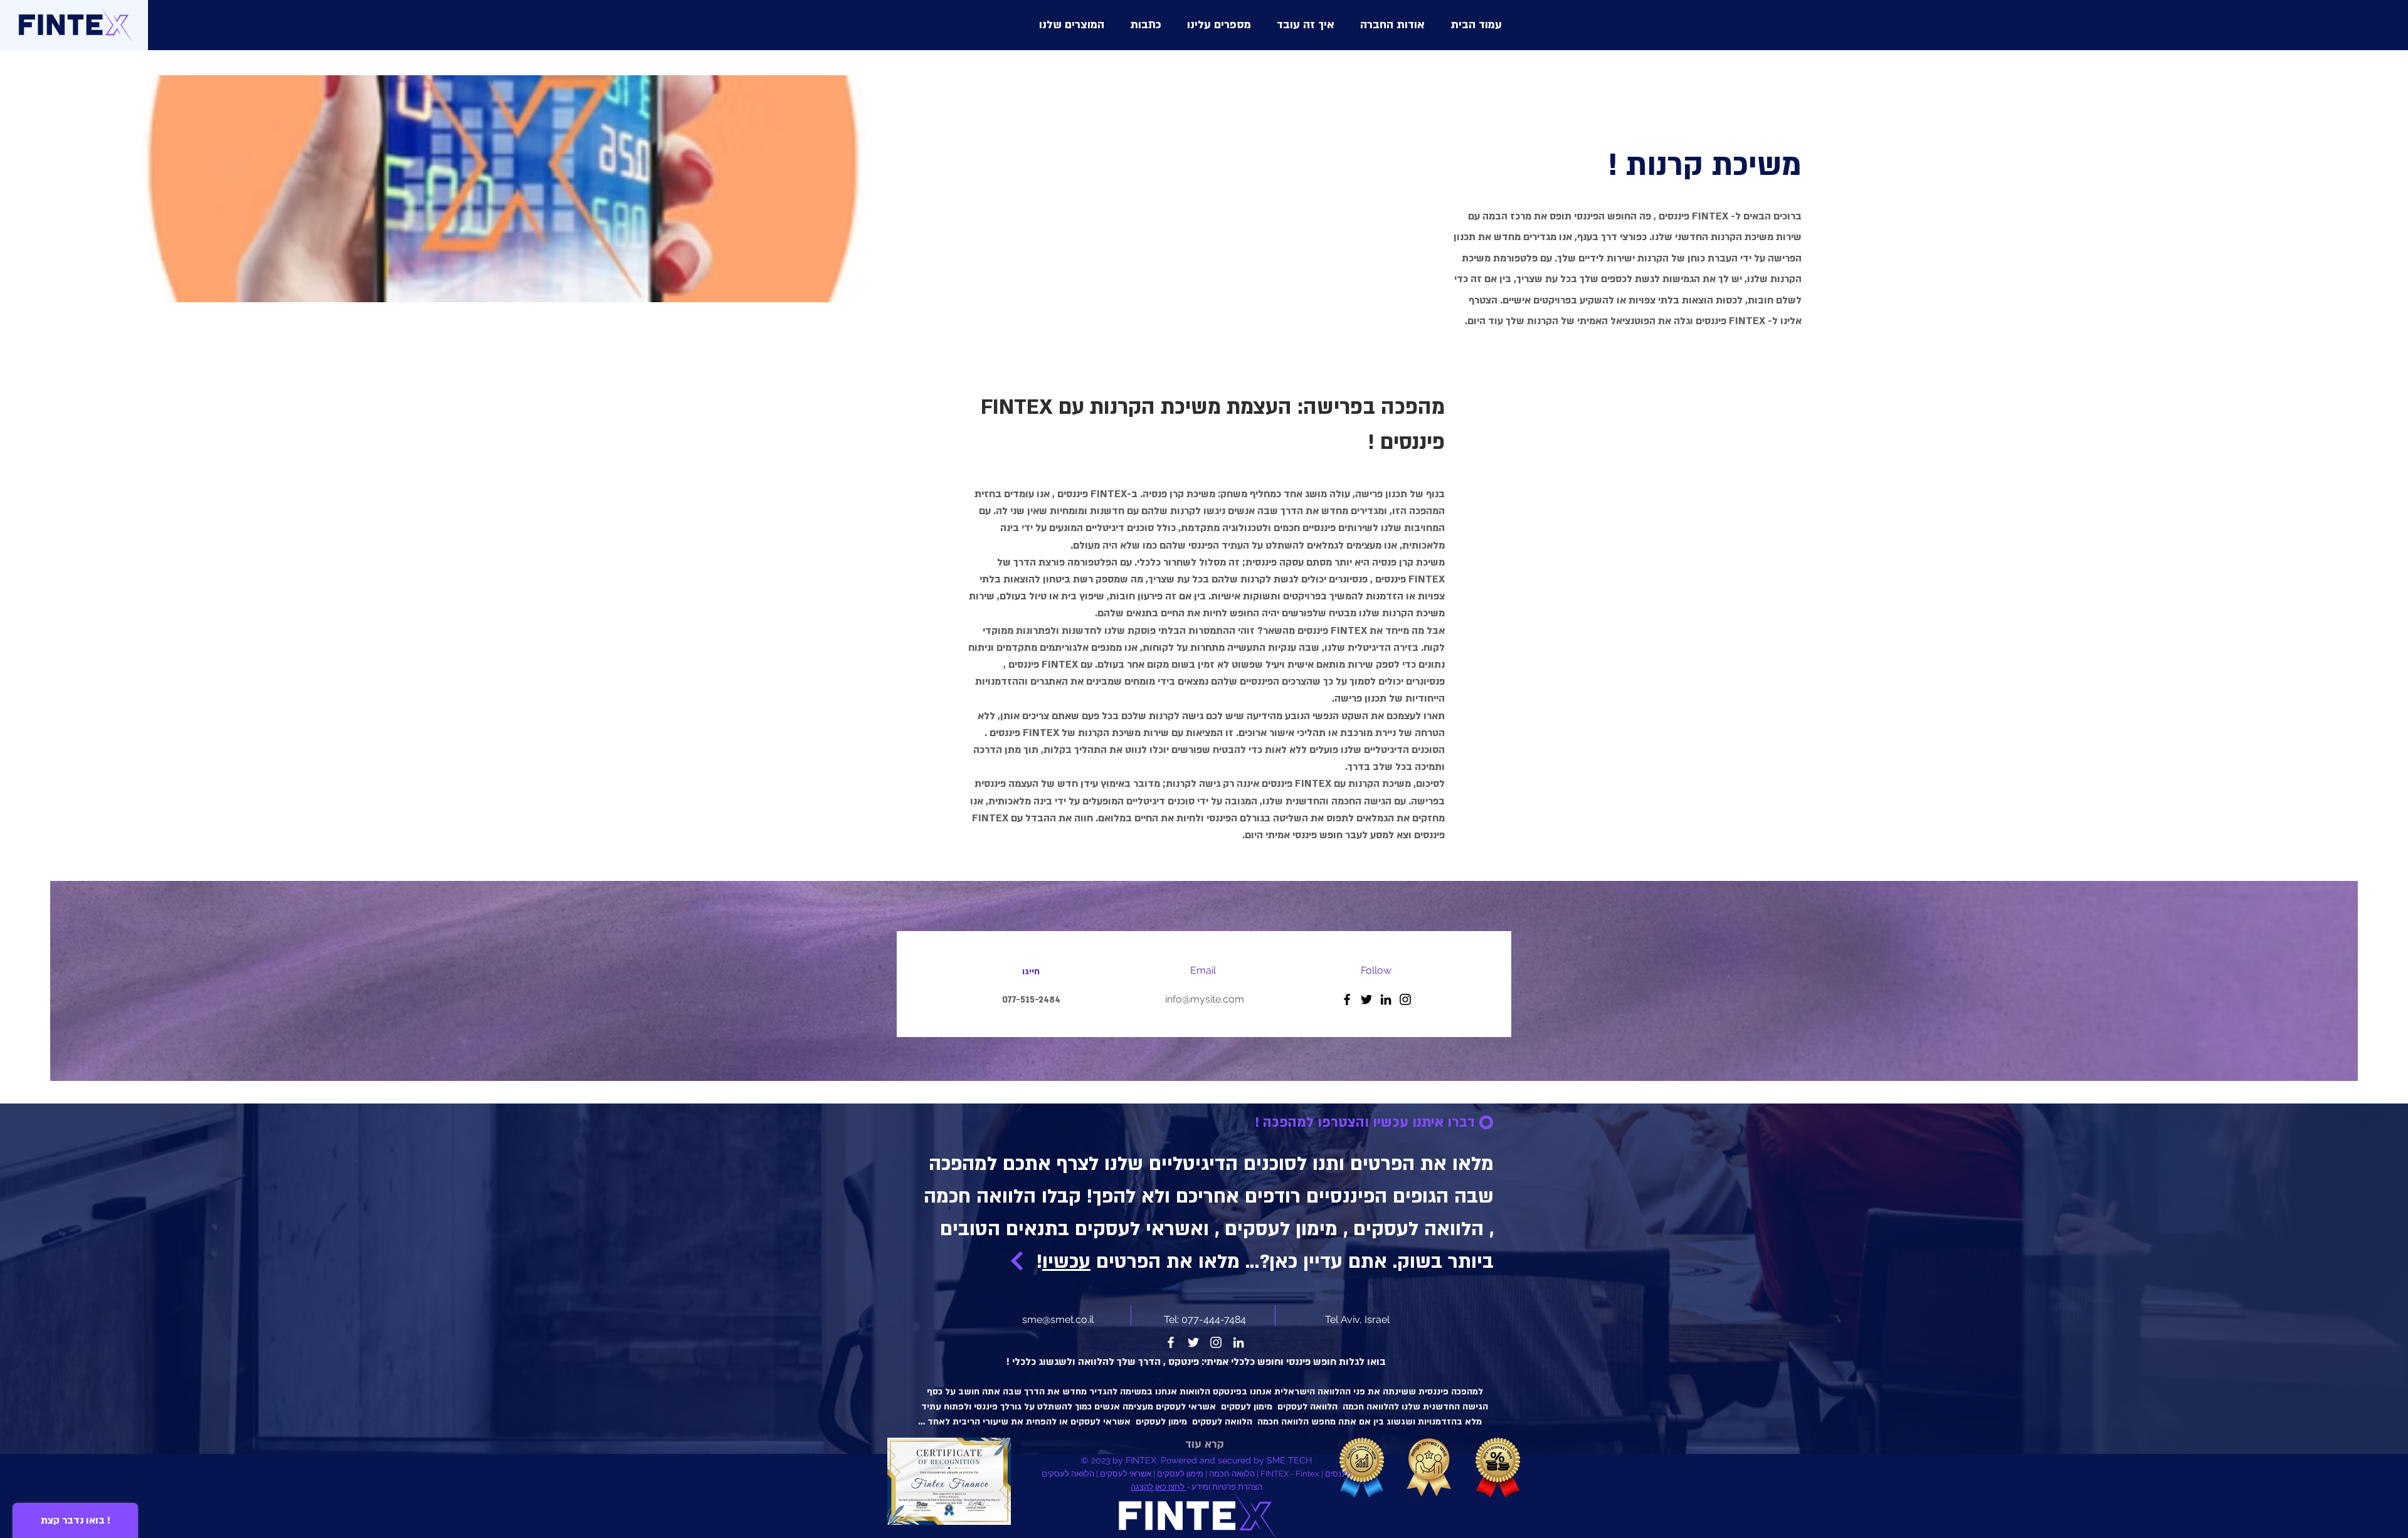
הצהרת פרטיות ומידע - (1224, 1487)
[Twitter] (1366, 999)
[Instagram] (1405, 999)
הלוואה (1093, 1362)
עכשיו (1066, 1261)
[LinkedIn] (1386, 999)
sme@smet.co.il (1058, 1319)
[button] (1072, 25)
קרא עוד (1205, 1444)
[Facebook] (1347, 999)
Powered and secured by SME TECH (1236, 1460)
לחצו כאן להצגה (1159, 1487)
